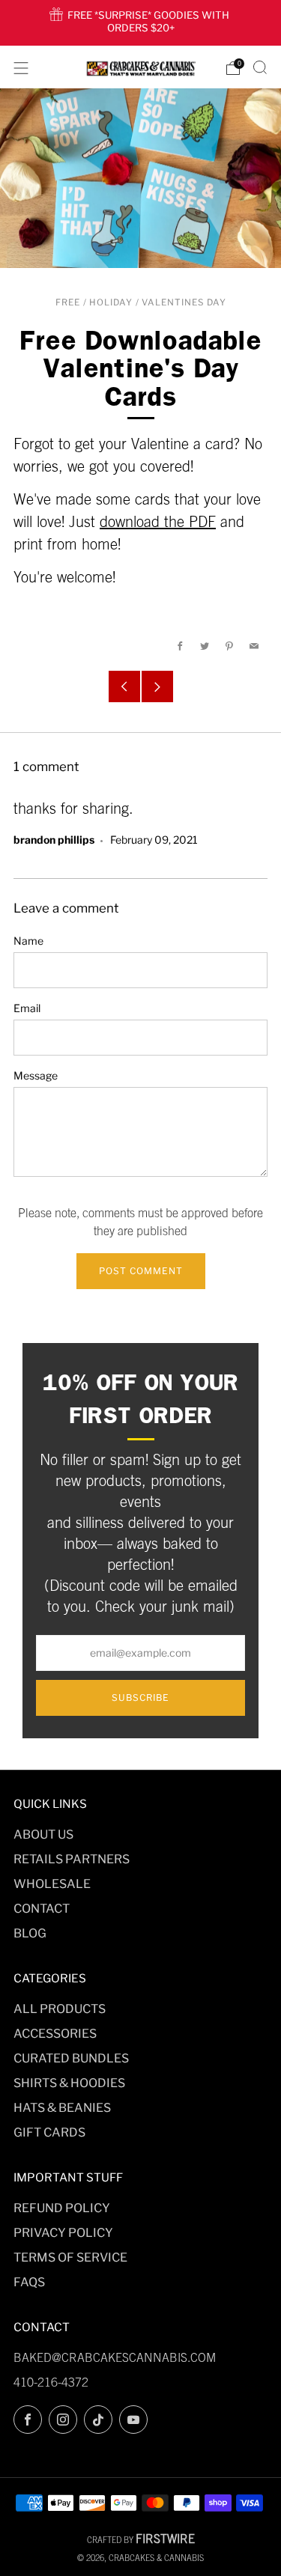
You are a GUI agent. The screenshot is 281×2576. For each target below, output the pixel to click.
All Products (60, 2009)
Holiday (111, 302)
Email (27, 1008)
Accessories (55, 2034)
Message (36, 1075)
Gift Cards (49, 2132)
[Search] (260, 67)
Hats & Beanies (62, 2108)
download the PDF (158, 521)
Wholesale (52, 1884)
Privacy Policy (63, 2233)
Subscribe (140, 1697)
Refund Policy (62, 2208)
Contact (42, 1909)
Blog (30, 1933)
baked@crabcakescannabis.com (115, 2357)
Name (28, 941)
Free (68, 302)
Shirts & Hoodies (69, 2083)
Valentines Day (184, 302)
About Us (43, 1834)
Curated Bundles (71, 2058)
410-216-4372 (51, 2382)
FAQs (29, 2282)
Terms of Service (70, 2257)
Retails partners (72, 1859)
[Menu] (21, 68)
